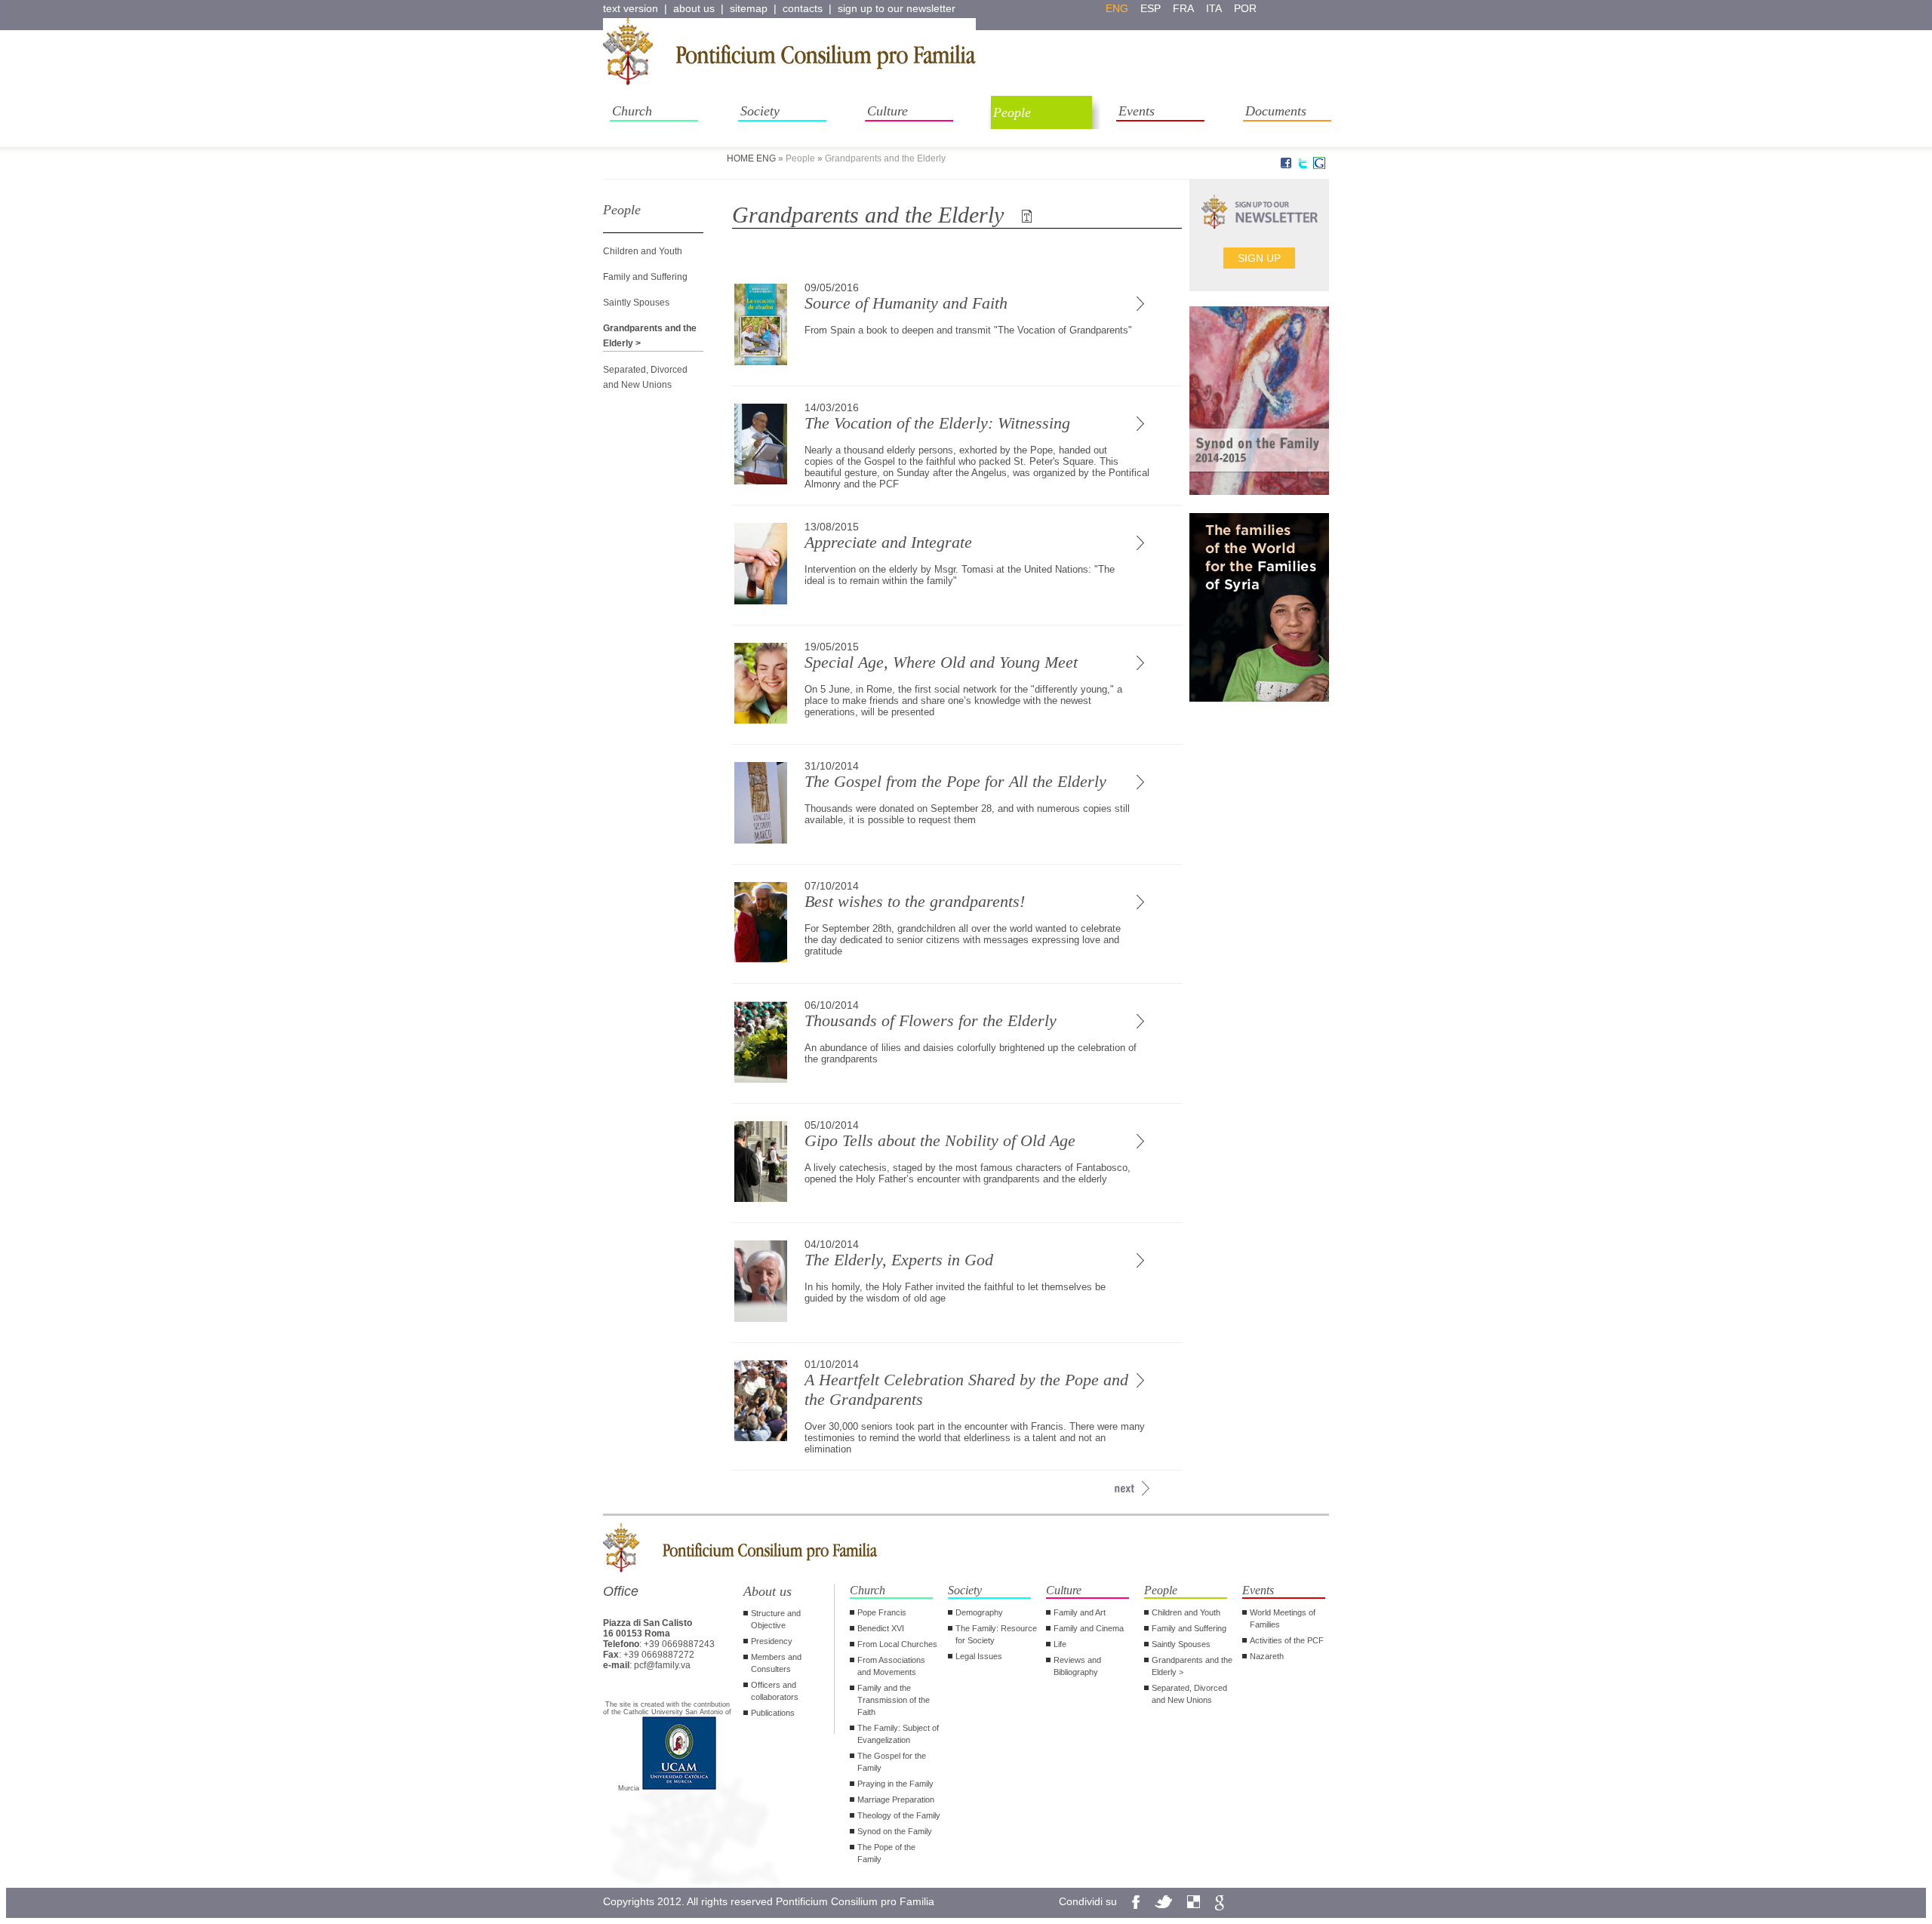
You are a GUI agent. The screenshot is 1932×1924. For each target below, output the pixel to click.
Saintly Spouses (636, 303)
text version (631, 8)
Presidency (772, 1641)
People (1012, 112)
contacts (803, 8)
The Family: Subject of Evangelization (898, 1734)
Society (760, 111)
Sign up (1259, 258)
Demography (979, 1612)
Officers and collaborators (775, 1691)
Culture (888, 111)
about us (694, 8)
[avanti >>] (1124, 1488)
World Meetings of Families (1283, 1618)
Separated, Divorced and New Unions (1189, 1694)
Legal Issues (979, 1656)
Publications (773, 1713)
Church (632, 111)
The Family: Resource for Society (996, 1634)
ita (1214, 8)
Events (1137, 111)
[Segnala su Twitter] (1303, 166)
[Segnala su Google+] (1319, 166)
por (1245, 8)
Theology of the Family (899, 1815)
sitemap (749, 8)
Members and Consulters (776, 1663)
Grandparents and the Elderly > (1192, 1666)
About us (768, 1591)
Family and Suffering (645, 277)
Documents (1276, 111)
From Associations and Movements (891, 1666)
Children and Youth (643, 251)
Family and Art (1080, 1612)
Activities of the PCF (1287, 1640)
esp (1151, 8)
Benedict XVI (881, 1628)
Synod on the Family (895, 1831)
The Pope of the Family (886, 1853)
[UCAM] (679, 1788)
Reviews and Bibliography (1077, 1666)
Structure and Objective (776, 1619)
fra (1183, 8)
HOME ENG (751, 158)
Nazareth (1267, 1656)
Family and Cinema (1089, 1628)
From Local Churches (897, 1644)
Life (1060, 1644)
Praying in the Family (895, 1784)
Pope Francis (882, 1612)
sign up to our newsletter (897, 8)
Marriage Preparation (896, 1800)
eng (1117, 8)
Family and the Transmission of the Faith (894, 1700)
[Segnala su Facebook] (1286, 166)
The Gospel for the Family (892, 1762)
